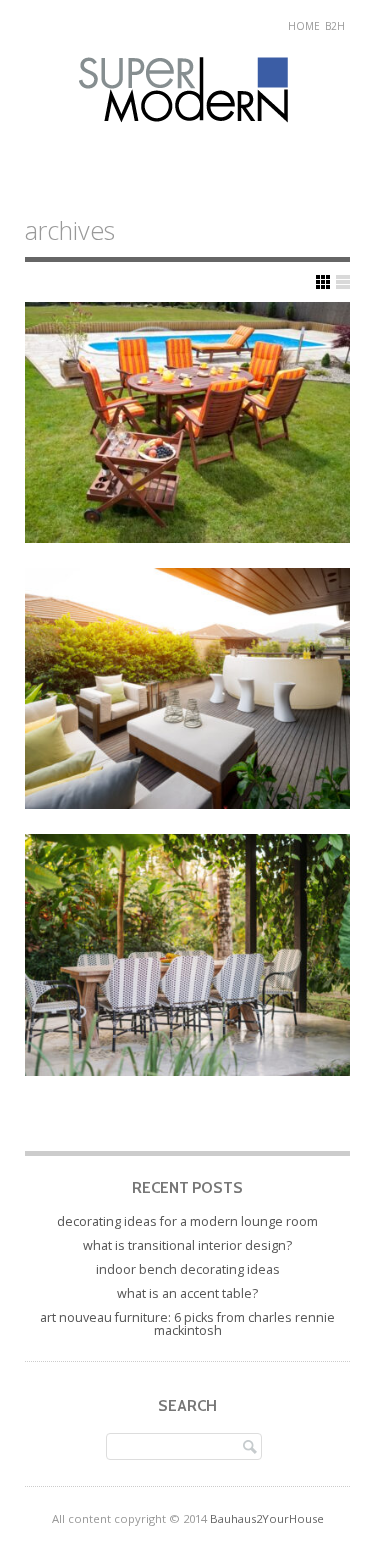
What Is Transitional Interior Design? (187, 1245)
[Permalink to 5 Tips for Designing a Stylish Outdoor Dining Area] (187, 954)
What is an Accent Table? (187, 1293)
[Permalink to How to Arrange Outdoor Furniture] (187, 422)
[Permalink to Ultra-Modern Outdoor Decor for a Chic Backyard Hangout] (187, 688)
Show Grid (323, 282)
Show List (343, 282)
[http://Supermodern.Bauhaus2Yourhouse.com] (187, 141)
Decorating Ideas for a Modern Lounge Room (187, 1221)
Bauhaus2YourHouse (267, 1518)
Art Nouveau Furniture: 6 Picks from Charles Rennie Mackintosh (187, 1324)
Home (304, 26)
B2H (335, 26)
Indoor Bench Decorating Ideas (188, 1269)
